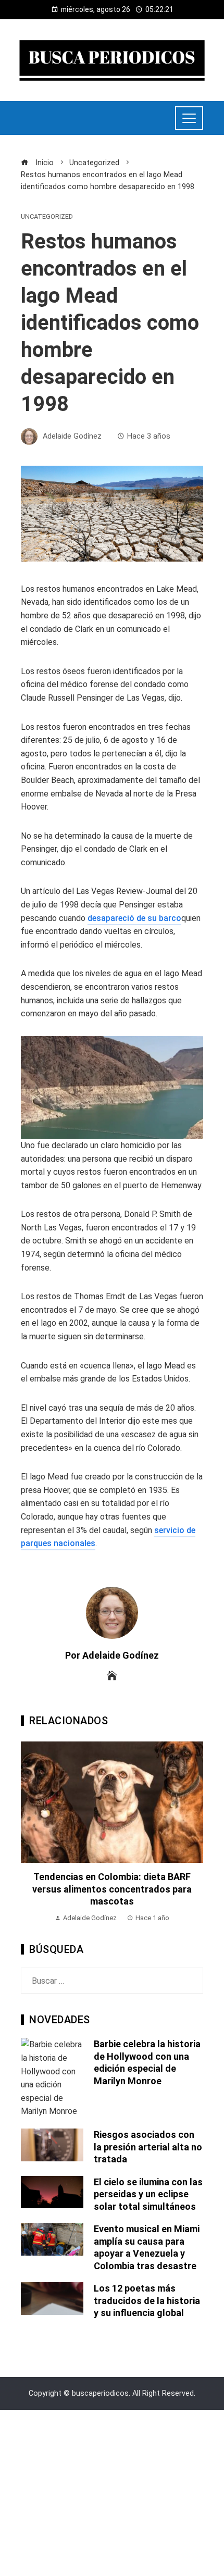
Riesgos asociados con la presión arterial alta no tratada (148, 2147)
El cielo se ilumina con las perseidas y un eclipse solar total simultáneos (148, 2194)
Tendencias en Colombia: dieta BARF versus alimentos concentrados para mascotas (112, 1889)
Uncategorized (47, 217)
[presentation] (31, 1833)
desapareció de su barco (134, 918)
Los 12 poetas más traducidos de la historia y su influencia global (147, 2300)
